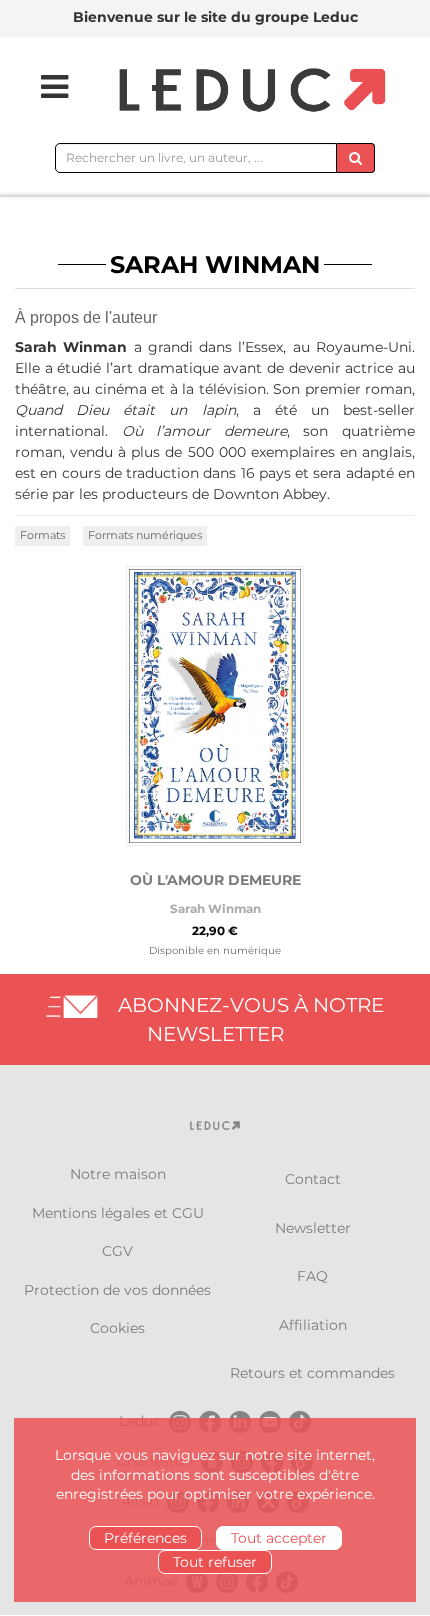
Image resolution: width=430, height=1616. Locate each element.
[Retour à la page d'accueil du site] (249, 91)
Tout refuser (215, 1562)
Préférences (145, 1538)
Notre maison (118, 1174)
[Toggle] (42, 87)
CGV (117, 1251)
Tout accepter (279, 1538)
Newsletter (313, 1228)
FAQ (312, 1276)
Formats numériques (145, 535)
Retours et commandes (312, 1373)
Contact (313, 1179)
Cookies (117, 1328)
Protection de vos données (117, 1290)
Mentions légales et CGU (118, 1213)
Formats (42, 535)
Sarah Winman (215, 908)
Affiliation (313, 1325)
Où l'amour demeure (215, 880)
